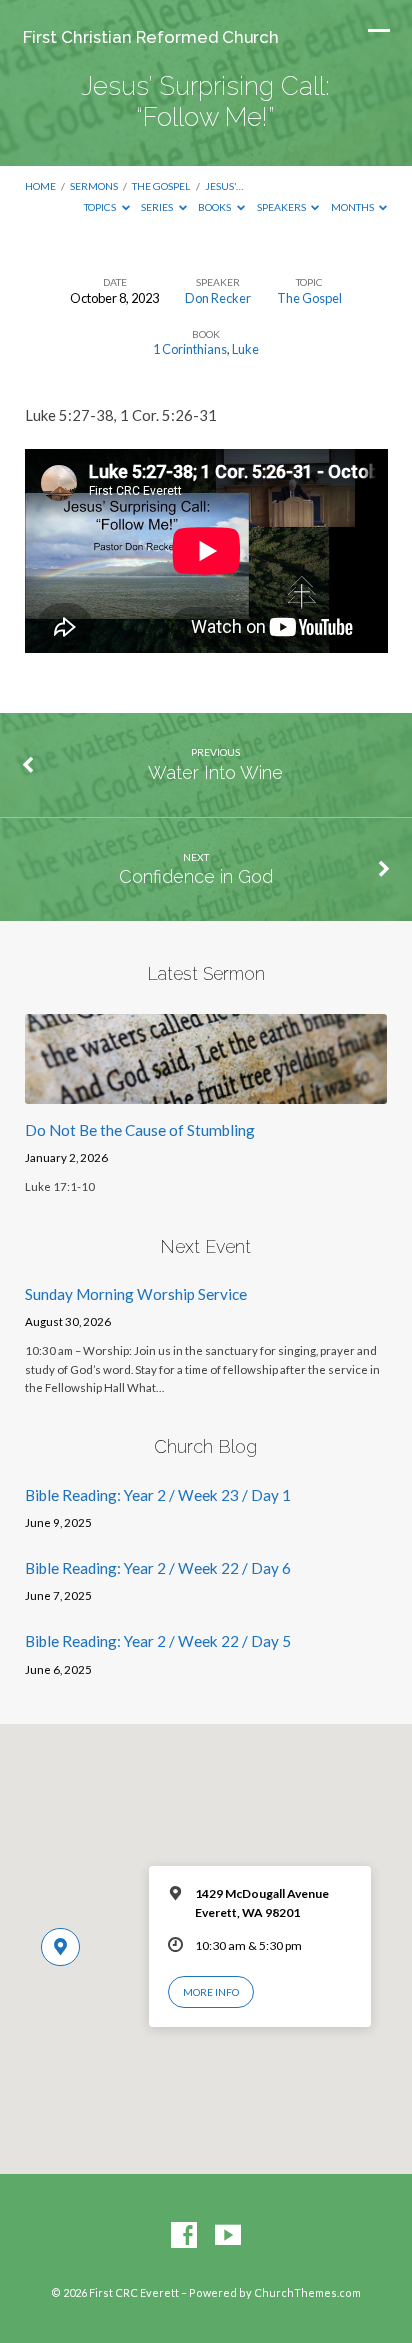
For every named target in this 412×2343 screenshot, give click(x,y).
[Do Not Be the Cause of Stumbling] (206, 1092)
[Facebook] (184, 2236)
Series (158, 207)
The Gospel (161, 186)
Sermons (94, 186)
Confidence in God (196, 876)
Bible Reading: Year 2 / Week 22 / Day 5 (158, 1641)
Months (353, 207)
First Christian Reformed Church (151, 37)
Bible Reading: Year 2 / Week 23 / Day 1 (158, 1495)
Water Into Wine (215, 772)
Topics (101, 207)
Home (40, 186)
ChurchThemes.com (307, 2292)
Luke (245, 349)
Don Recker (218, 298)
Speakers (282, 207)
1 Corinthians (190, 349)
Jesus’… (224, 186)
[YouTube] (228, 2236)
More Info (211, 1992)
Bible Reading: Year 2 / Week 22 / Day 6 (158, 1568)
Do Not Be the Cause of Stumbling (140, 1130)
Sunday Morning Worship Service (136, 1294)
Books (215, 207)
